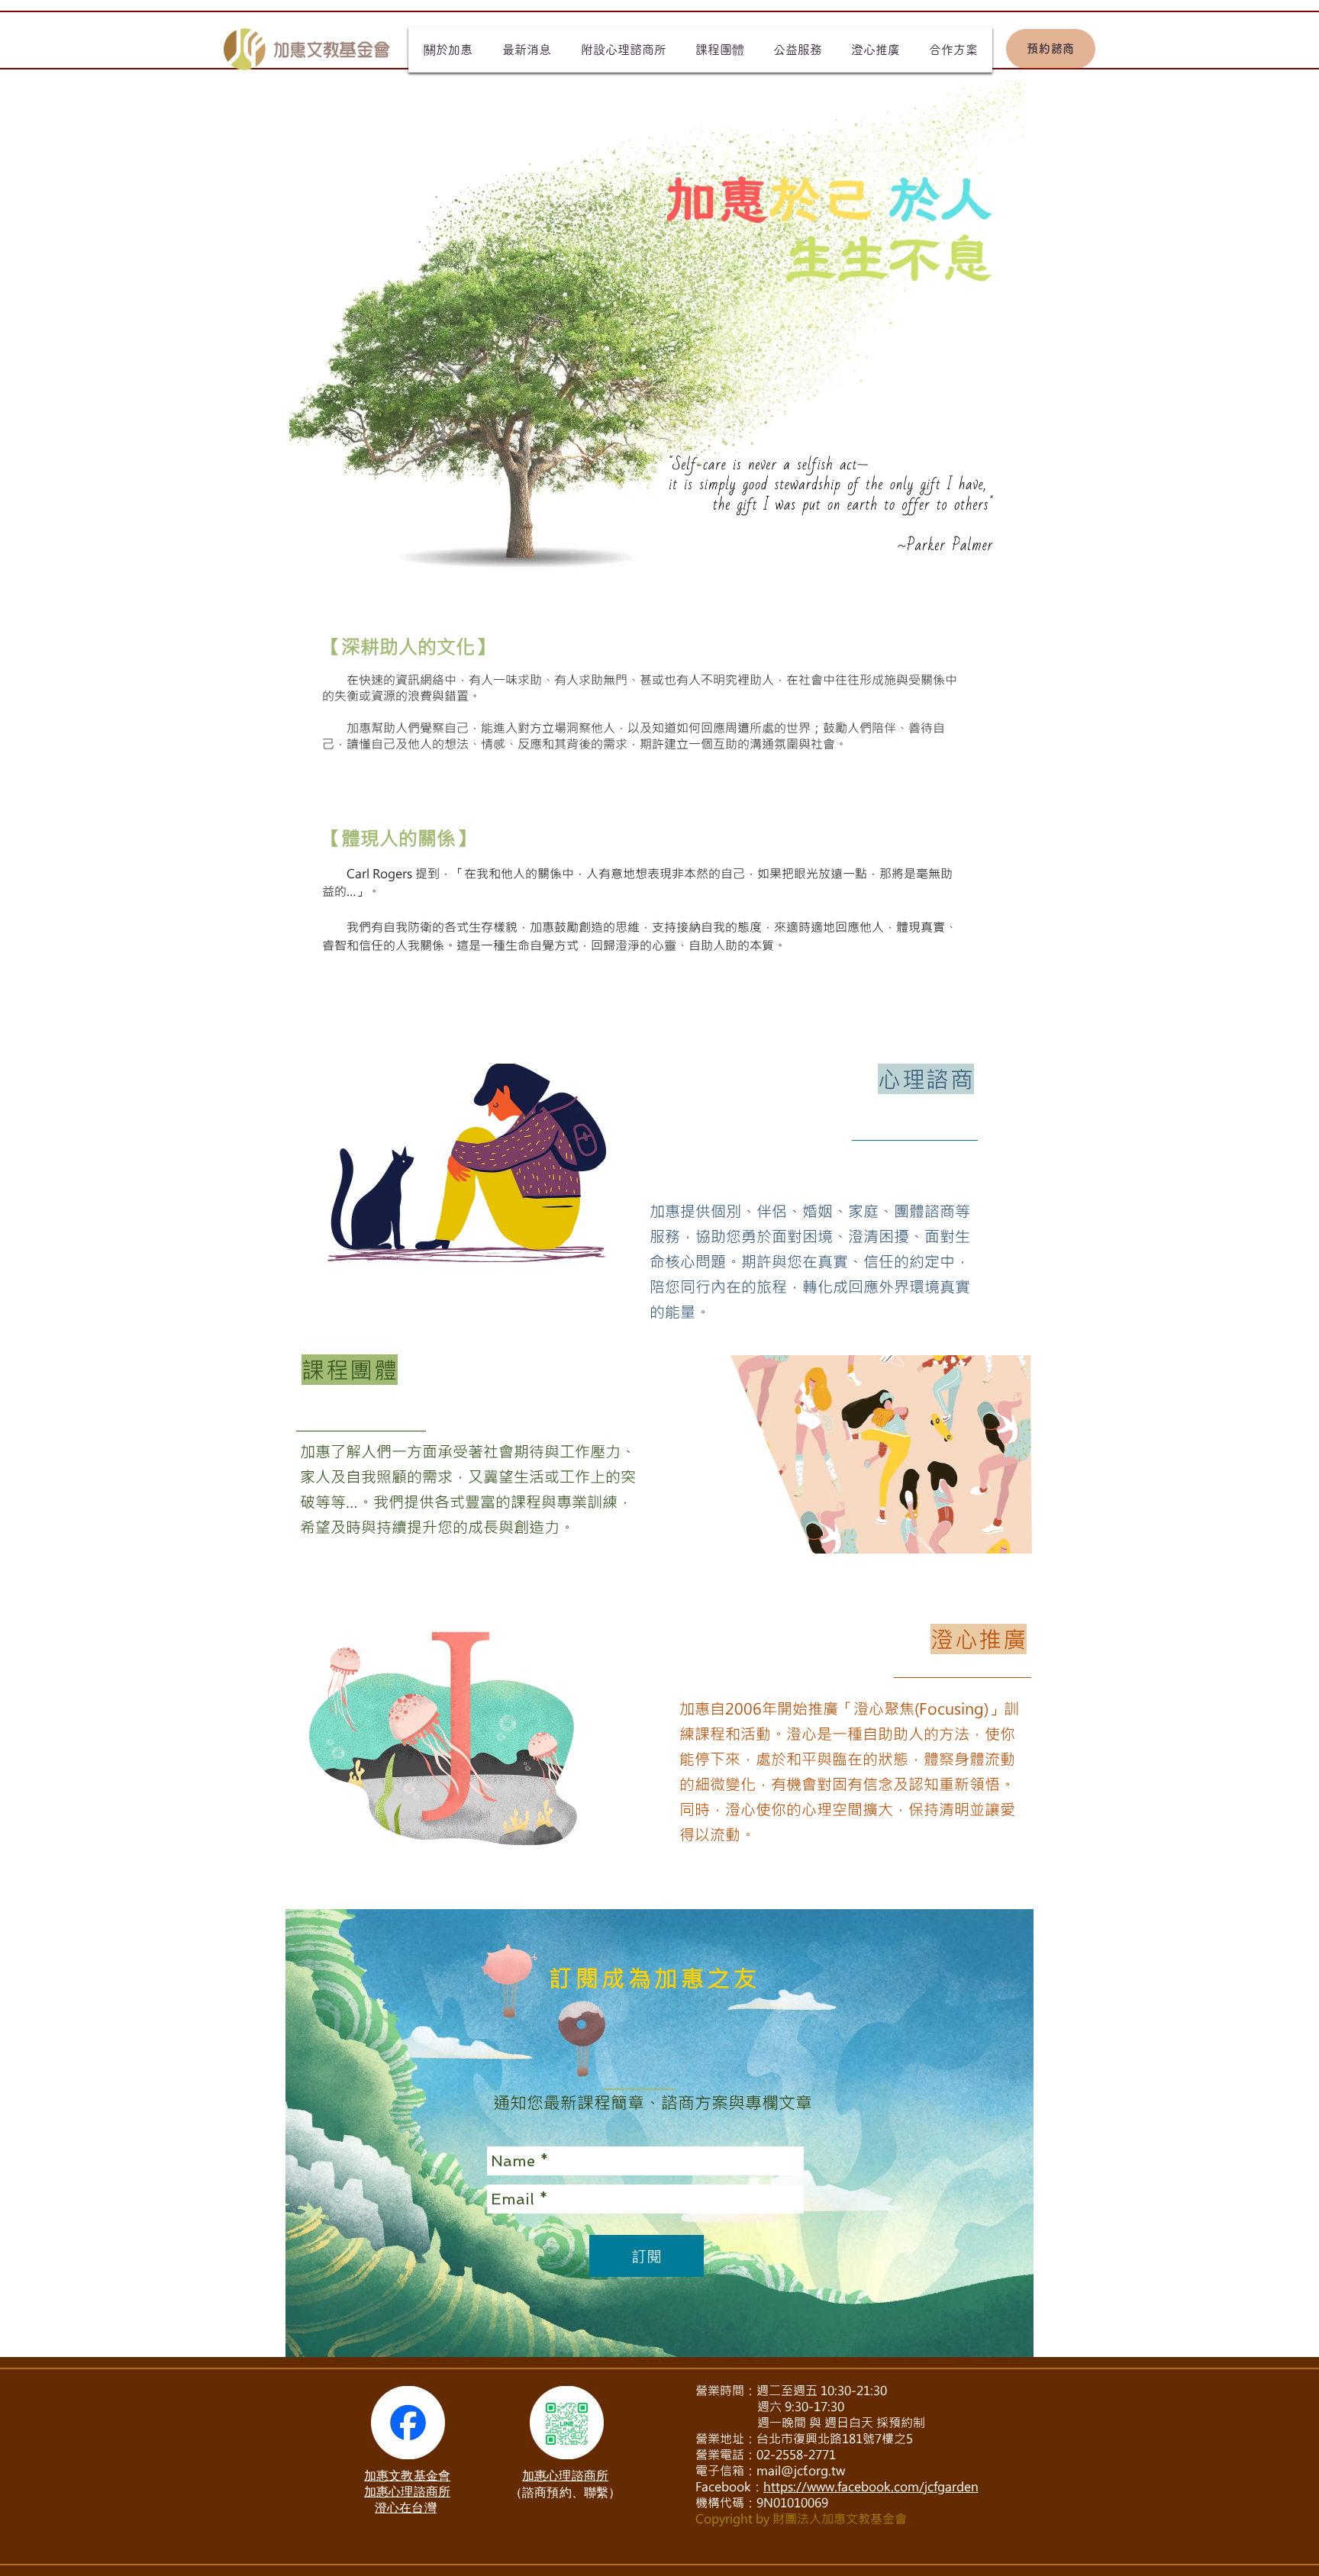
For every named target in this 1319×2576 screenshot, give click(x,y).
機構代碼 (720, 2502)
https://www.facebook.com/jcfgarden (871, 2486)
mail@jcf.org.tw (801, 2470)
